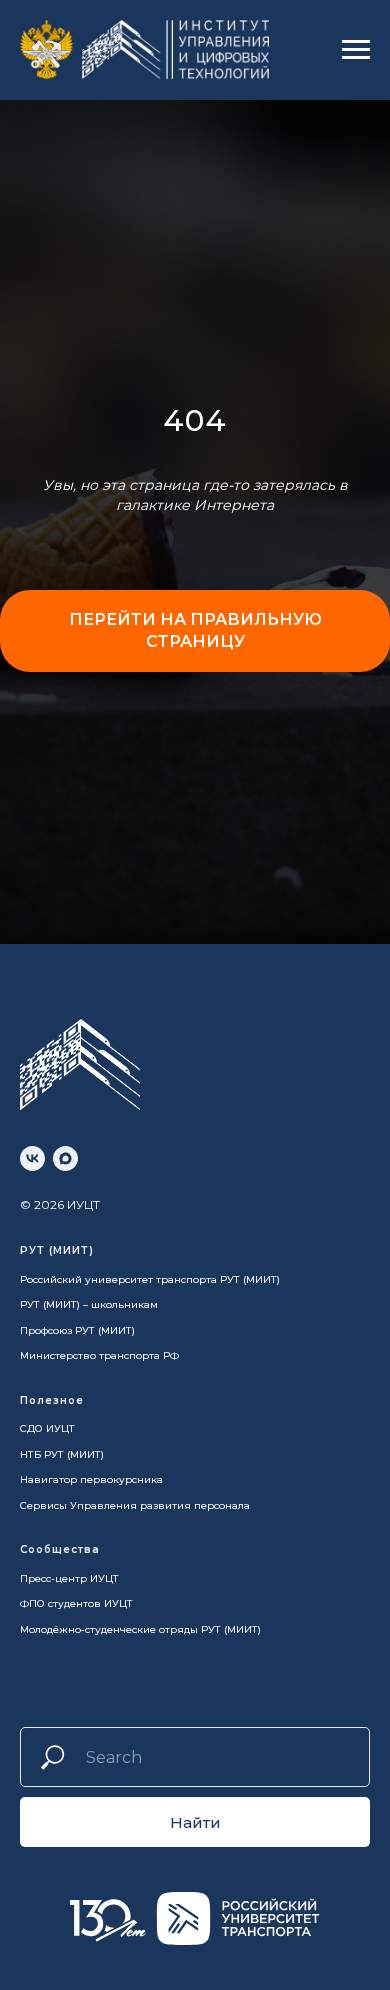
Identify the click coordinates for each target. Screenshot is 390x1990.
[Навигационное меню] (356, 50)
